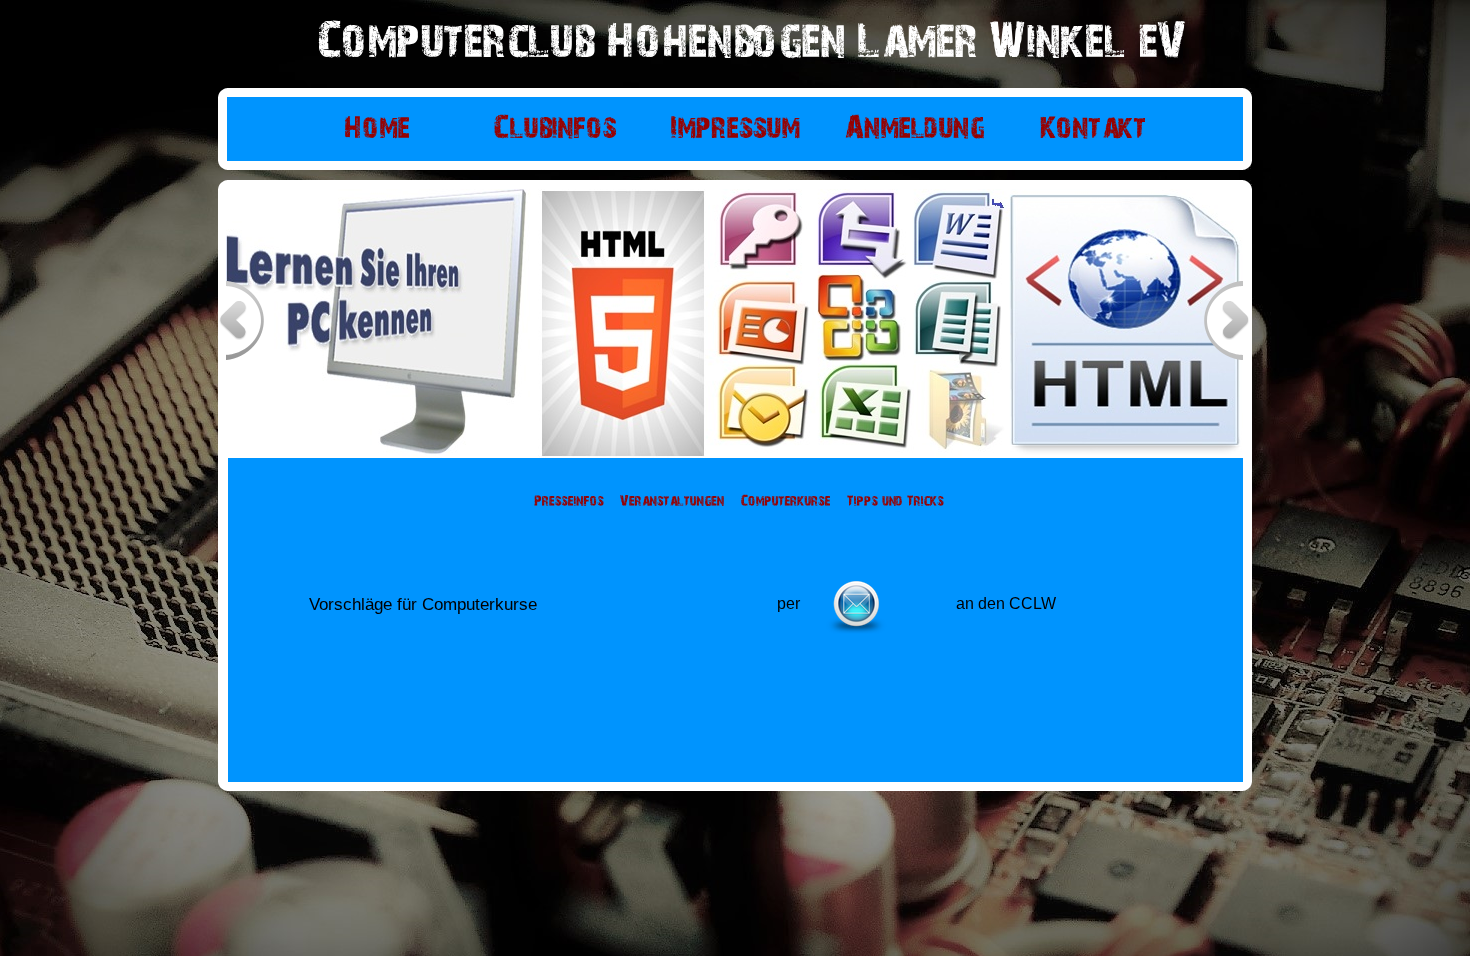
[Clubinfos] (555, 129)
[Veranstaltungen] (672, 502)
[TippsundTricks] (895, 502)
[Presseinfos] (569, 502)
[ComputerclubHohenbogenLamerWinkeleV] (752, 44)
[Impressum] (734, 129)
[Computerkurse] (786, 502)
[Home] (376, 129)
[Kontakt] (1093, 129)
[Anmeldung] (914, 129)
